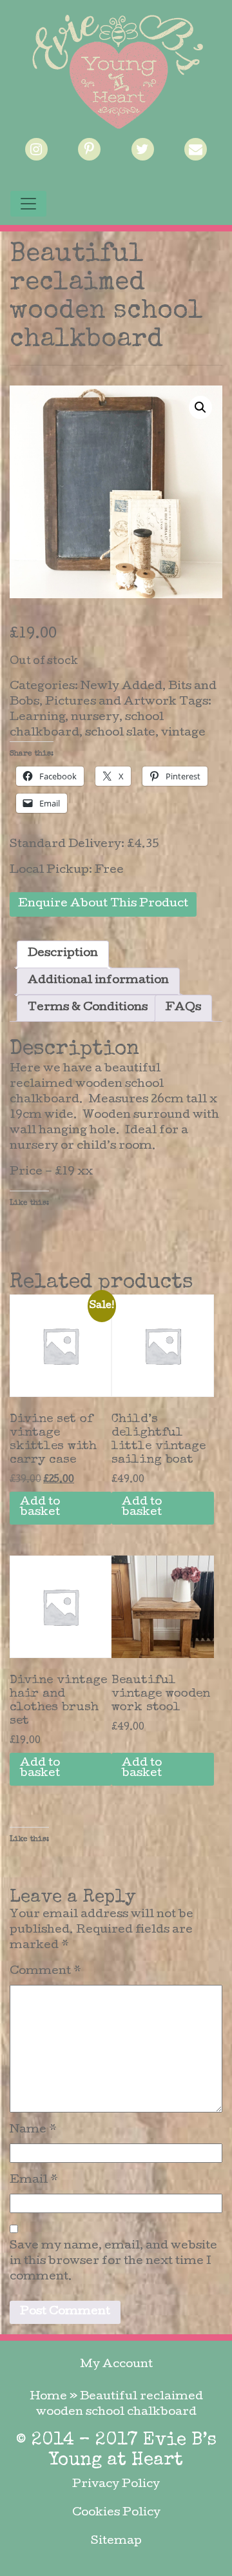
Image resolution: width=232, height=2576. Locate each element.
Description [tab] (63, 954)
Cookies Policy (116, 2513)
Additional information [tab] (98, 981)
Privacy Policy (116, 2485)
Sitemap (116, 2542)
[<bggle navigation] (28, 204)
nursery (95, 718)
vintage (183, 733)
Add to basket (40, 1508)
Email (34, 2181)
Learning (37, 718)
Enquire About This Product (103, 904)
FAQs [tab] (183, 1008)
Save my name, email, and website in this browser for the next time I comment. (113, 2262)
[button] (200, 407)
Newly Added (121, 687)
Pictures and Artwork (111, 702)
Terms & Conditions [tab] (88, 1008)
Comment (45, 1972)
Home (48, 2397)
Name (33, 2130)
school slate (120, 733)
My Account (116, 2365)
